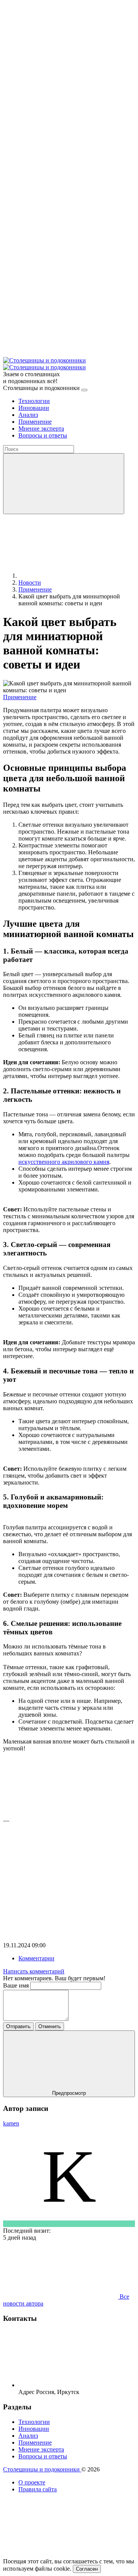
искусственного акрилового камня (64, 1162)
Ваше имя (17, 1985)
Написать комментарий (34, 1971)
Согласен (87, 2569)
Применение (20, 697)
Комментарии (36, 1958)
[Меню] (84, 390)
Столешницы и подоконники (42, 2469)
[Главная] (76, 576)
